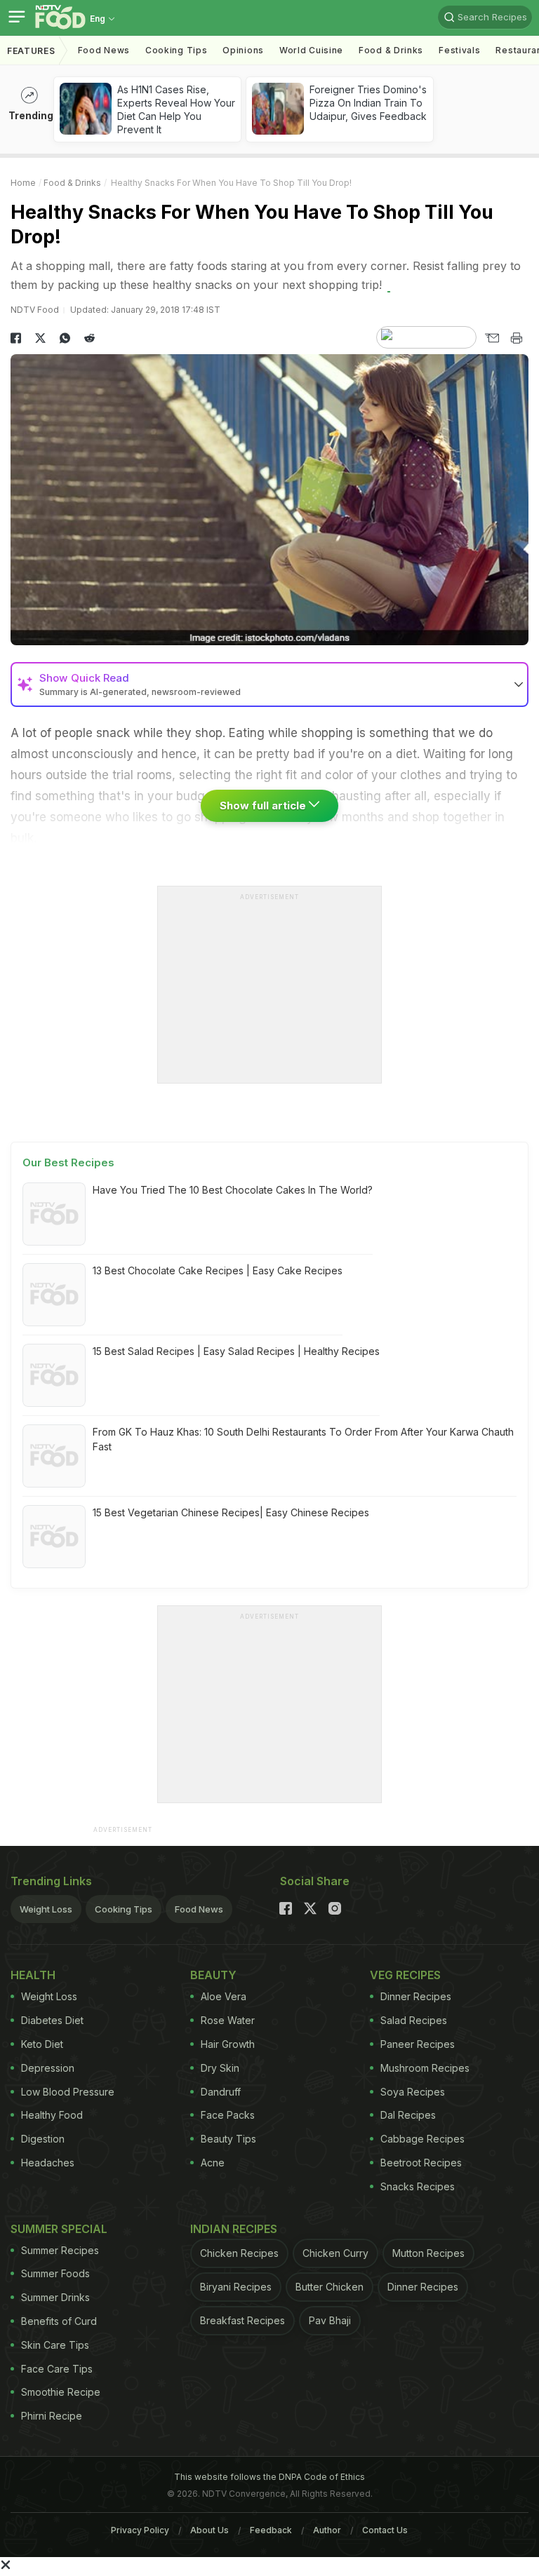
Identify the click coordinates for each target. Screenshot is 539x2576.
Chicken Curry (335, 2253)
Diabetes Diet (52, 2020)
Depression (48, 2068)
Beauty (213, 1975)
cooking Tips (176, 50)
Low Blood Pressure (68, 2092)
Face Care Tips (57, 2369)
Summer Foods (55, 2273)
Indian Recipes (234, 2229)
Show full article (264, 805)
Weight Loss (46, 1909)
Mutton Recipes (428, 2253)
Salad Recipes (414, 2020)
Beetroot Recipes (421, 2163)
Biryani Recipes (236, 2287)
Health (33, 1975)
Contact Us (385, 2530)
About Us (209, 2530)
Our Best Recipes (68, 1162)
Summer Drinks (55, 2297)
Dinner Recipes (416, 1996)
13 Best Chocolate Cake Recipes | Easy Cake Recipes (218, 1270)
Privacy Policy (140, 2530)
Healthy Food (52, 2115)
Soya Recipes (413, 2092)
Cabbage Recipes (422, 2139)
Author (327, 2530)
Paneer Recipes (418, 2044)
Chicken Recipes (239, 2253)
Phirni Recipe (52, 2416)
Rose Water (228, 2020)
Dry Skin (220, 2068)
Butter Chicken (330, 2287)
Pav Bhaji (330, 2320)
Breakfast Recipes (242, 2320)
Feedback (271, 2530)
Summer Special (59, 2229)
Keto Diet (42, 2044)
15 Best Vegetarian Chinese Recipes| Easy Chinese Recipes (231, 1512)
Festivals (459, 50)
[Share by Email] (492, 338)
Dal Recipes (408, 2115)
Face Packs (228, 2115)
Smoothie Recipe (61, 2392)
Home (23, 183)
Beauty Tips (228, 2139)
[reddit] (89, 338)
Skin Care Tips (55, 2345)
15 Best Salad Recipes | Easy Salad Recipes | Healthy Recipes (236, 1351)
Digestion (43, 2139)
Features (31, 51)
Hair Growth (228, 2044)
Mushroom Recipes (425, 2068)
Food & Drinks (391, 50)
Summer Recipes (60, 2250)
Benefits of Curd (59, 2321)
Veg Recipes (405, 1975)
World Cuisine (311, 50)
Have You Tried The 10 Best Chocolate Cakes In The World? (233, 1190)
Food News (104, 50)
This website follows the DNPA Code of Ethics (269, 2477)
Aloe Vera (224, 1996)
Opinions (243, 50)
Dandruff (221, 2092)
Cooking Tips (124, 1909)
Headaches (48, 2163)
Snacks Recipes (418, 2186)
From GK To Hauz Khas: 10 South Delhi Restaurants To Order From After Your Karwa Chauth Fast (303, 1439)
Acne (213, 2163)
